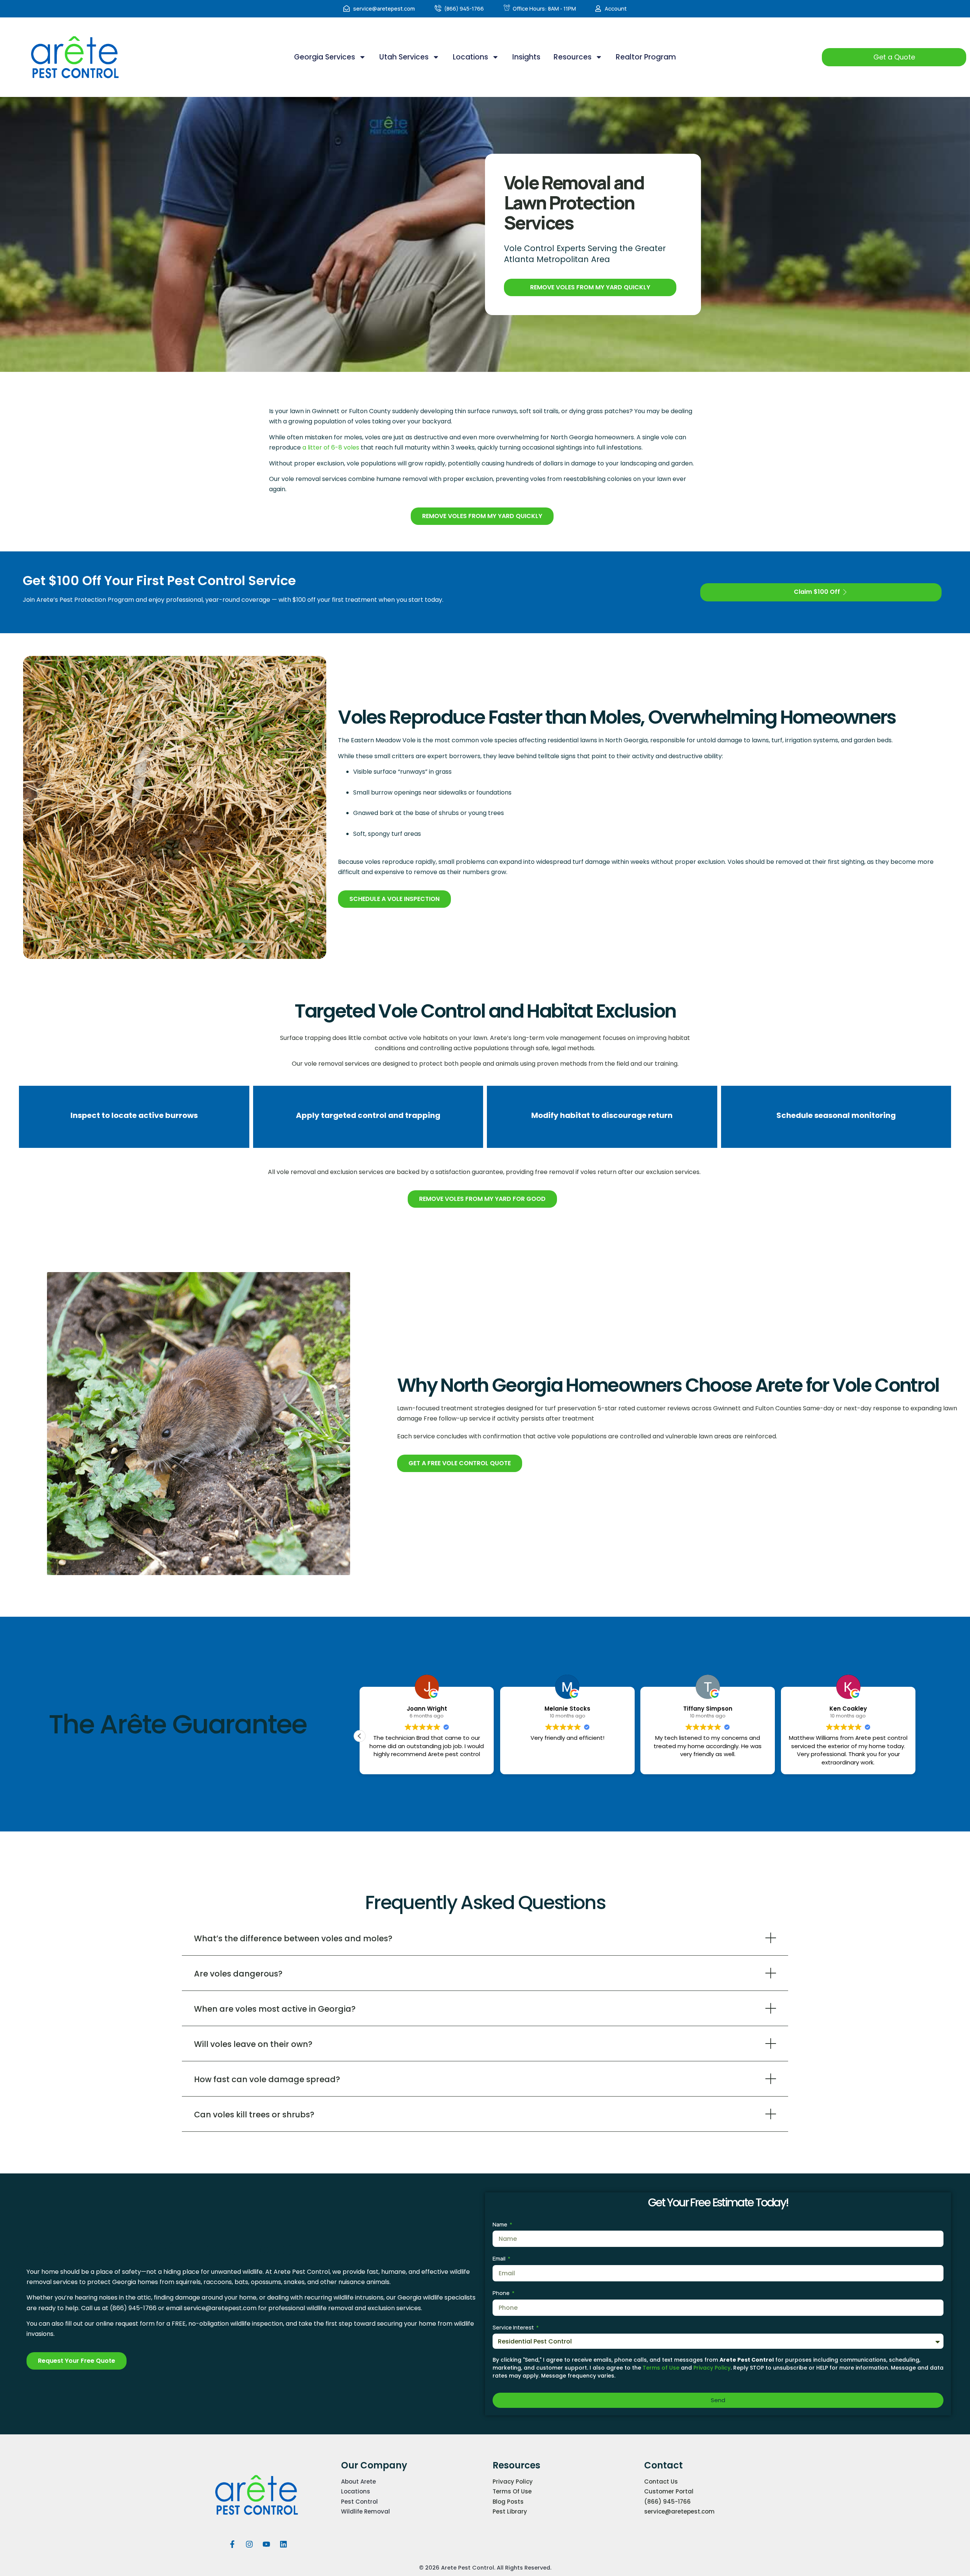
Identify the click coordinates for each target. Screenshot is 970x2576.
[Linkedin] (283, 2544)
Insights (526, 57)
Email (500, 2258)
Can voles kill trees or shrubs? (254, 2115)
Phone (502, 2293)
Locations (470, 57)
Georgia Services (325, 57)
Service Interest (514, 2327)
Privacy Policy (712, 2368)
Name (501, 2224)
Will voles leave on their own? (253, 2044)
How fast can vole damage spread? (267, 2079)
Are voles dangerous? (238, 1974)
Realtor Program (646, 57)
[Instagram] (249, 2544)
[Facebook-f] (232, 2544)
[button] (915, 1736)
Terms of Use (661, 2368)
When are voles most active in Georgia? (275, 2009)
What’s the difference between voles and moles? (293, 1938)
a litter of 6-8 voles (331, 447)
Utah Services (404, 57)
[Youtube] (266, 2544)
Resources (573, 57)
